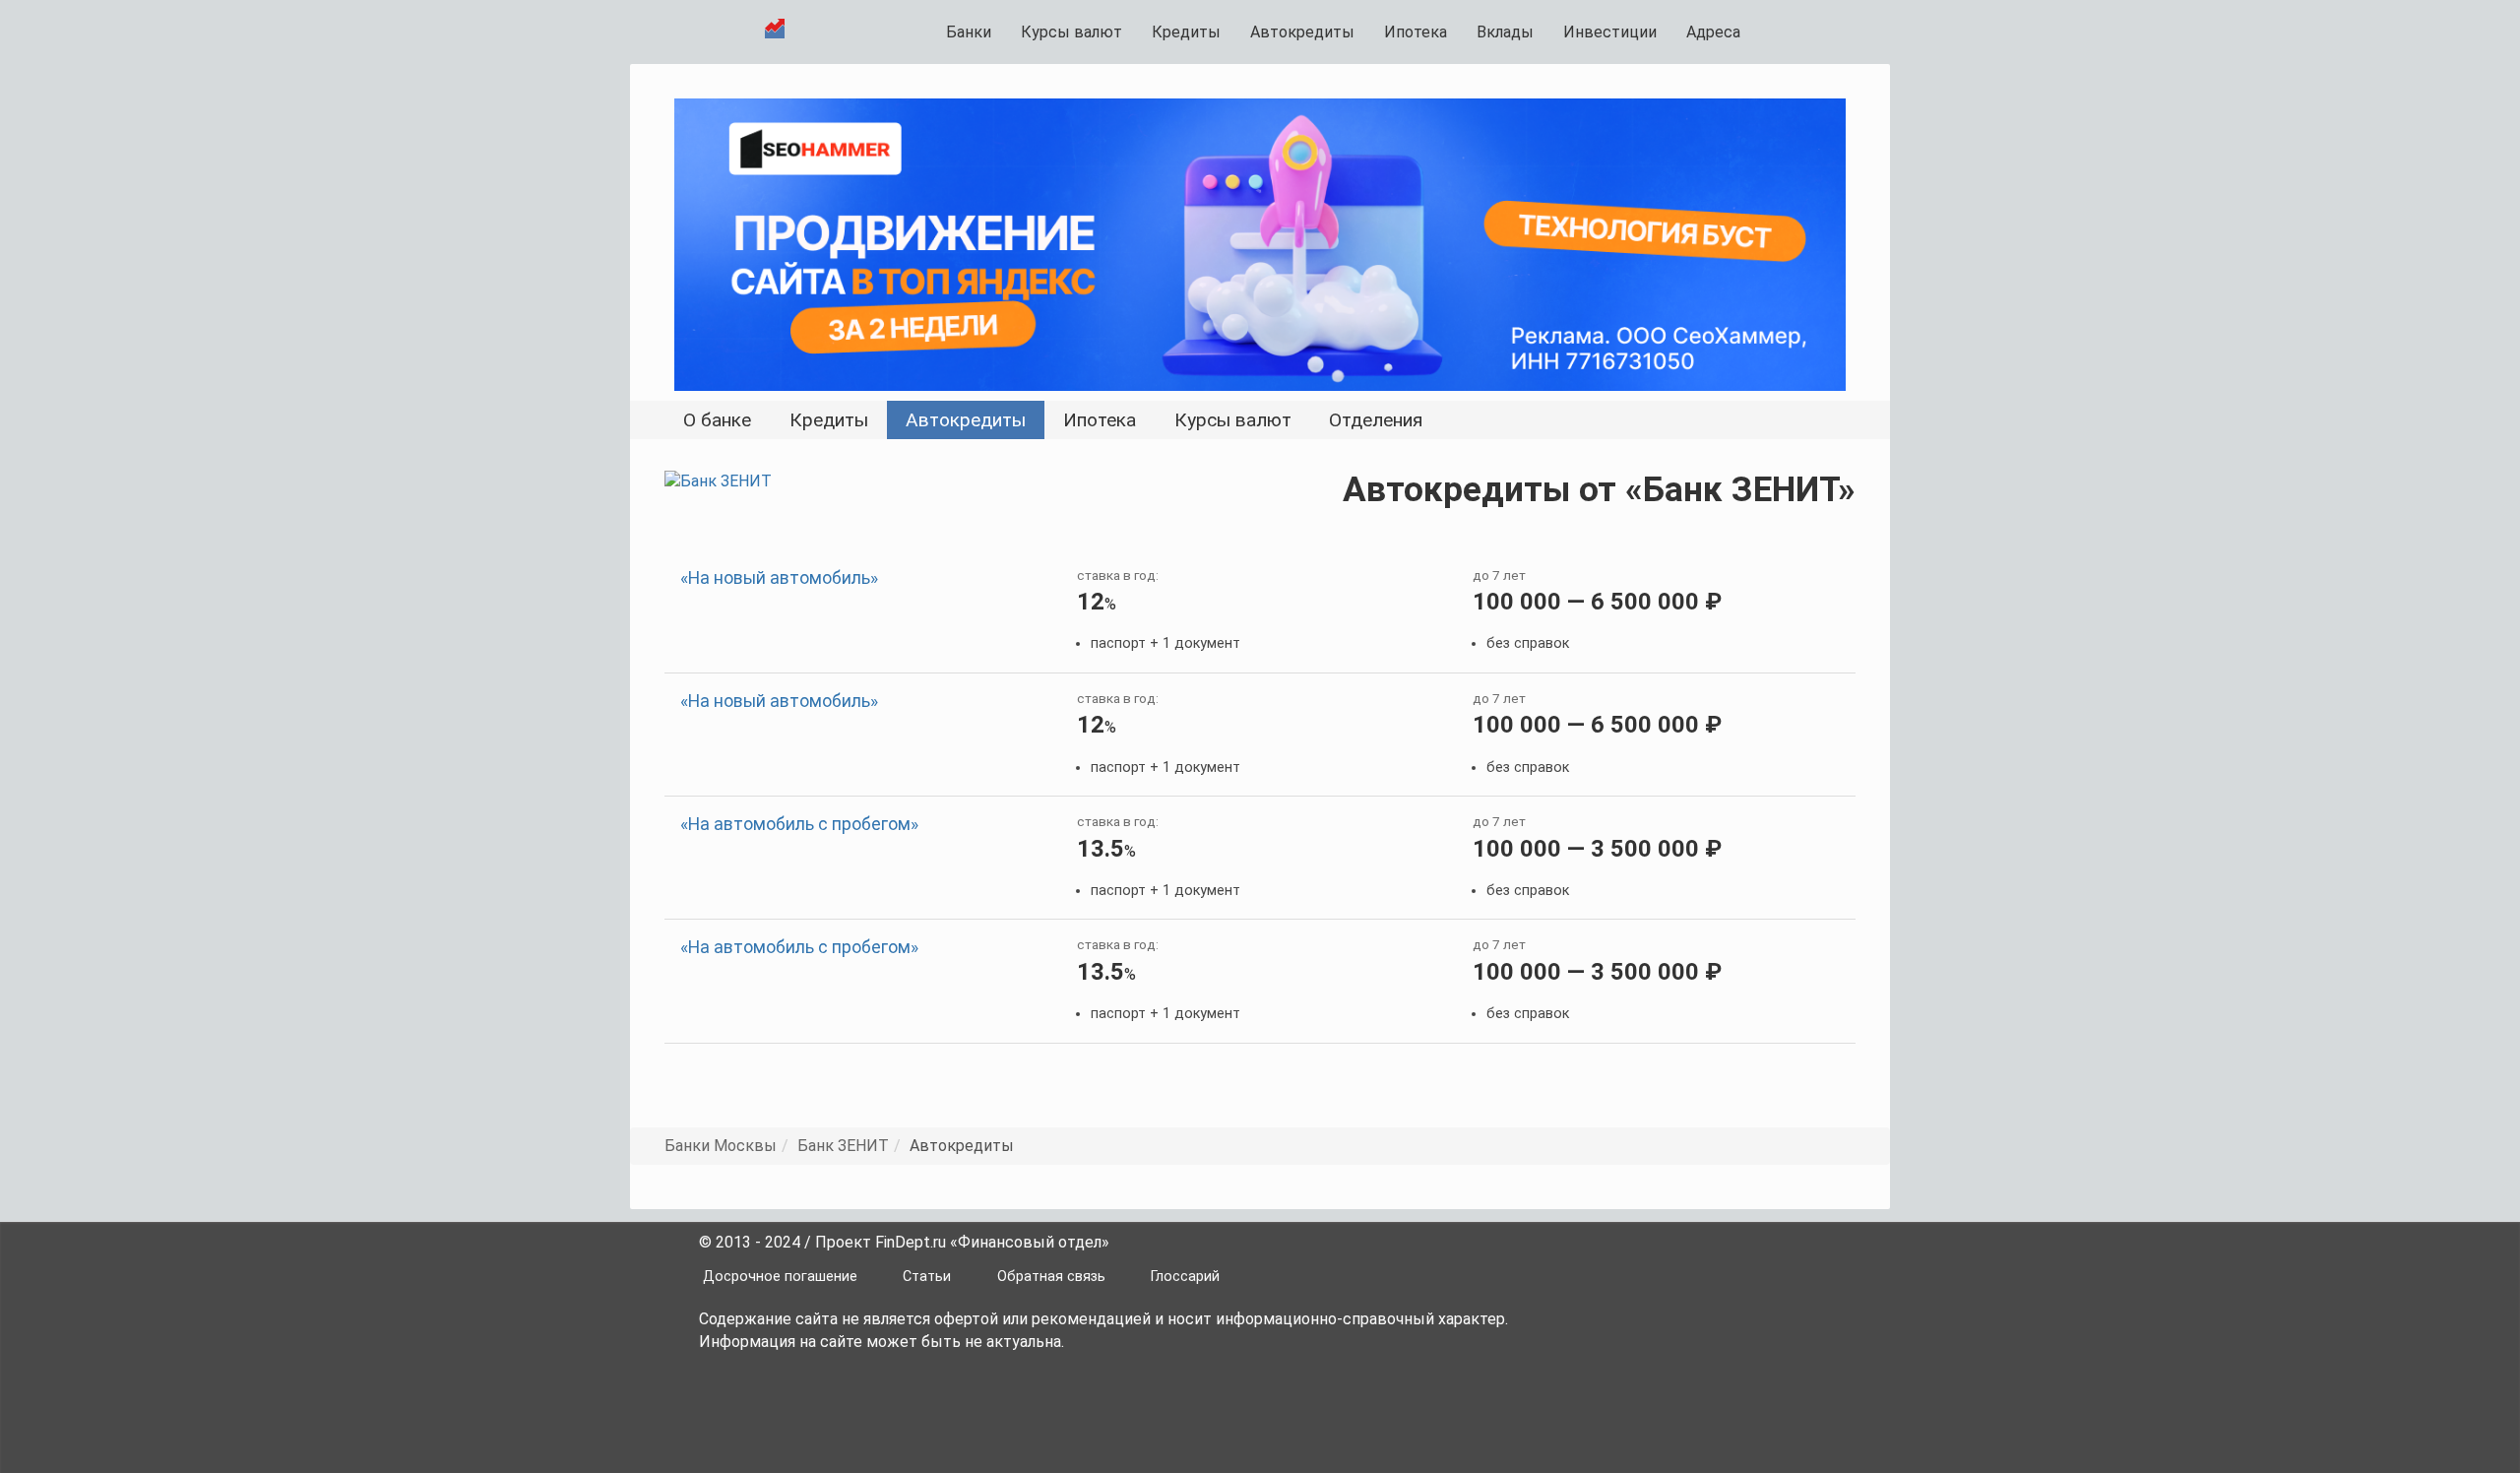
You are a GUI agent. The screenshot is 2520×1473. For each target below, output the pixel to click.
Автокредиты (1302, 32)
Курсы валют (1071, 32)
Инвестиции (1610, 32)
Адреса (1713, 32)
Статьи (927, 1277)
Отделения (1376, 420)
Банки (969, 32)
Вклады (1505, 32)
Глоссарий (1185, 1277)
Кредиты (1186, 32)
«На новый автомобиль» (779, 578)
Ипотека (1416, 32)
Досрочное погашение (780, 1277)
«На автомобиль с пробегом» (799, 824)
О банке (717, 420)
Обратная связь (1051, 1277)
